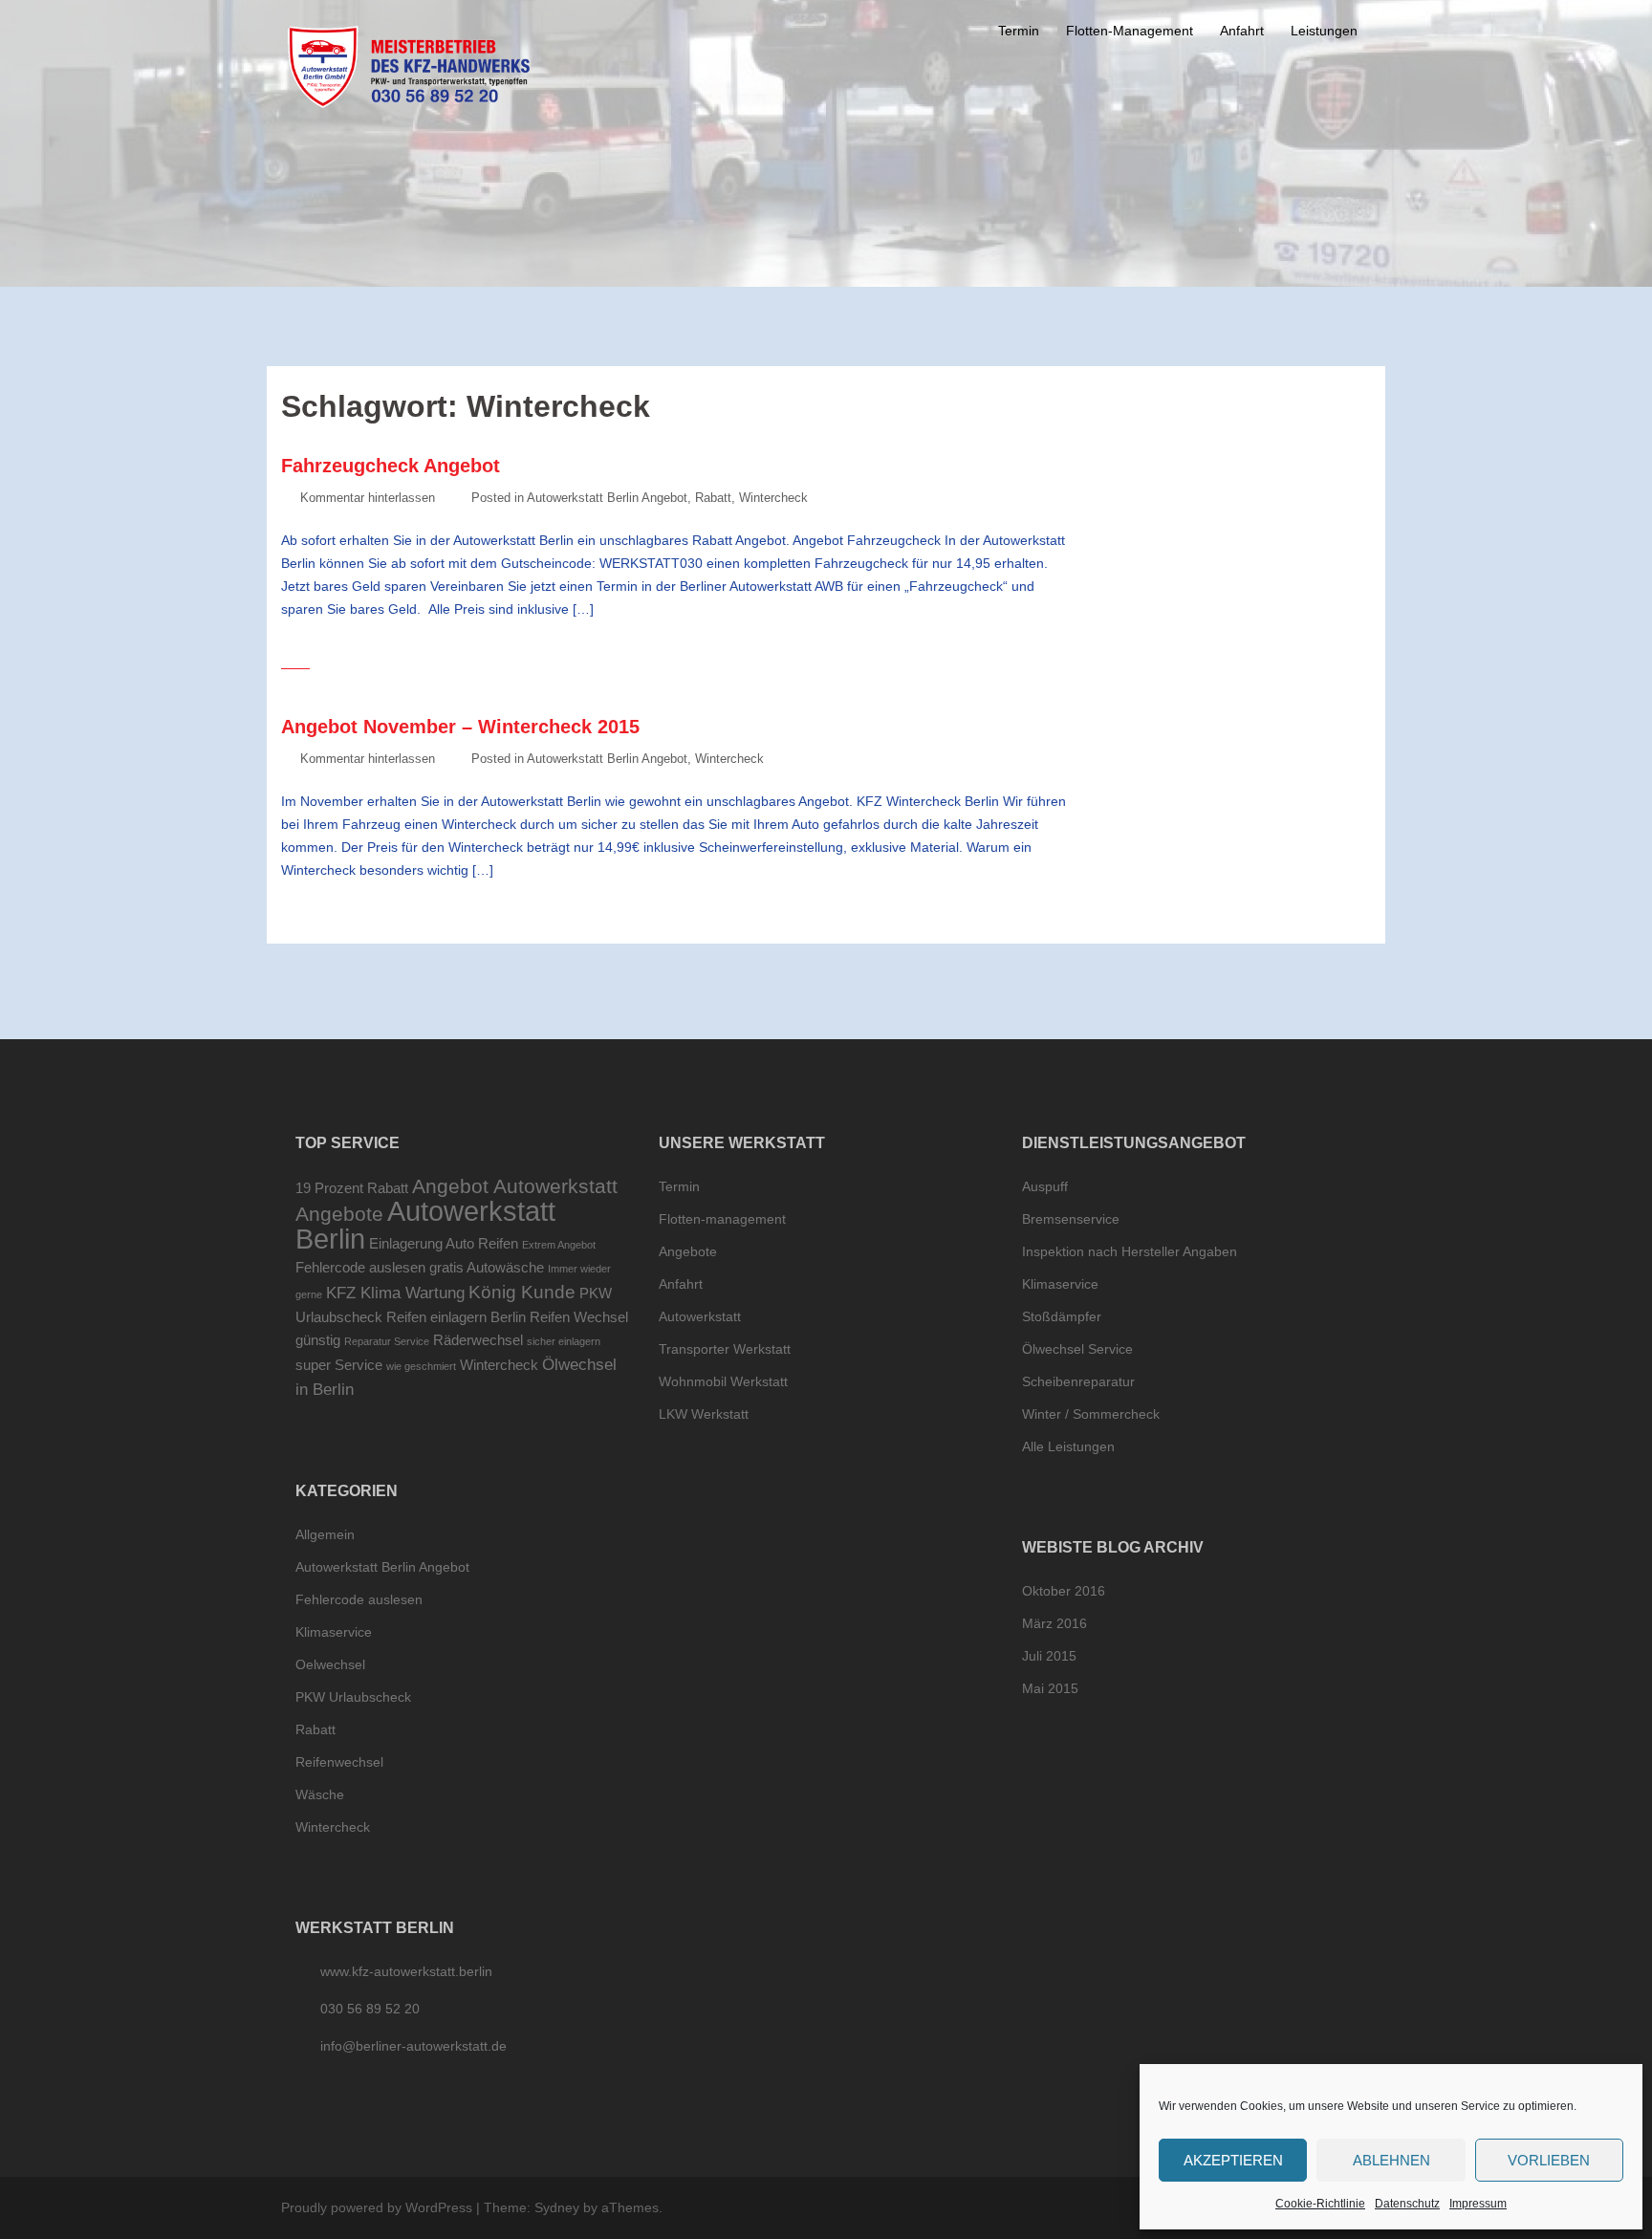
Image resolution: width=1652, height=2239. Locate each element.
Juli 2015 (1049, 1656)
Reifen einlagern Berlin (456, 1317)
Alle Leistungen (1068, 1446)
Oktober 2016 (1064, 1591)
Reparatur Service (387, 1341)
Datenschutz (1407, 2204)
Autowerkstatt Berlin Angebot (607, 498)
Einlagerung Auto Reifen (444, 1244)
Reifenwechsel (339, 1762)
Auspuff (1045, 1186)
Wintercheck (773, 498)
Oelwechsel (330, 1664)
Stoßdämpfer (1062, 1316)
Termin (1019, 31)
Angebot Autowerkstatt (515, 1186)
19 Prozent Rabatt (352, 1188)
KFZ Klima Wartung (395, 1293)
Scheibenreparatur (1078, 1381)
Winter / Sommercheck (1091, 1414)
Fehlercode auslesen (360, 1268)
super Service (339, 1365)
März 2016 (1054, 1623)
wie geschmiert (421, 1366)
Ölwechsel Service (1077, 1349)
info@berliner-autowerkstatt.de (413, 2046)
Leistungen (1324, 31)
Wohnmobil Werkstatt (723, 1381)
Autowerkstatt (700, 1316)
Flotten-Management (1130, 31)
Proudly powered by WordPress (377, 2207)
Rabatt (713, 498)
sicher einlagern (564, 1341)
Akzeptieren (1233, 2160)
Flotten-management (722, 1219)
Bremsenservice (1071, 1219)
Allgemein (325, 1534)
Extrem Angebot (559, 1245)
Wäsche (320, 1794)
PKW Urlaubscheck (353, 1697)
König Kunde (522, 1292)
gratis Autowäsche (487, 1268)
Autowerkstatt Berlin (425, 1225)
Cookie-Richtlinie (1320, 2204)
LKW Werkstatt (704, 1414)
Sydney (557, 2207)
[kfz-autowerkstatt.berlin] (409, 66)
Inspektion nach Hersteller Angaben (1130, 1251)
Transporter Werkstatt (725, 1349)
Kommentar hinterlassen (368, 498)
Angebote (339, 1214)
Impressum (1478, 2204)
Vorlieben (1549, 2160)
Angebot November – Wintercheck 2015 (460, 727)
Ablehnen (1391, 2160)
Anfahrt (1242, 31)
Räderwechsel (478, 1340)
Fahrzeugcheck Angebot (391, 466)
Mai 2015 (1050, 1688)
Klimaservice (334, 1632)
